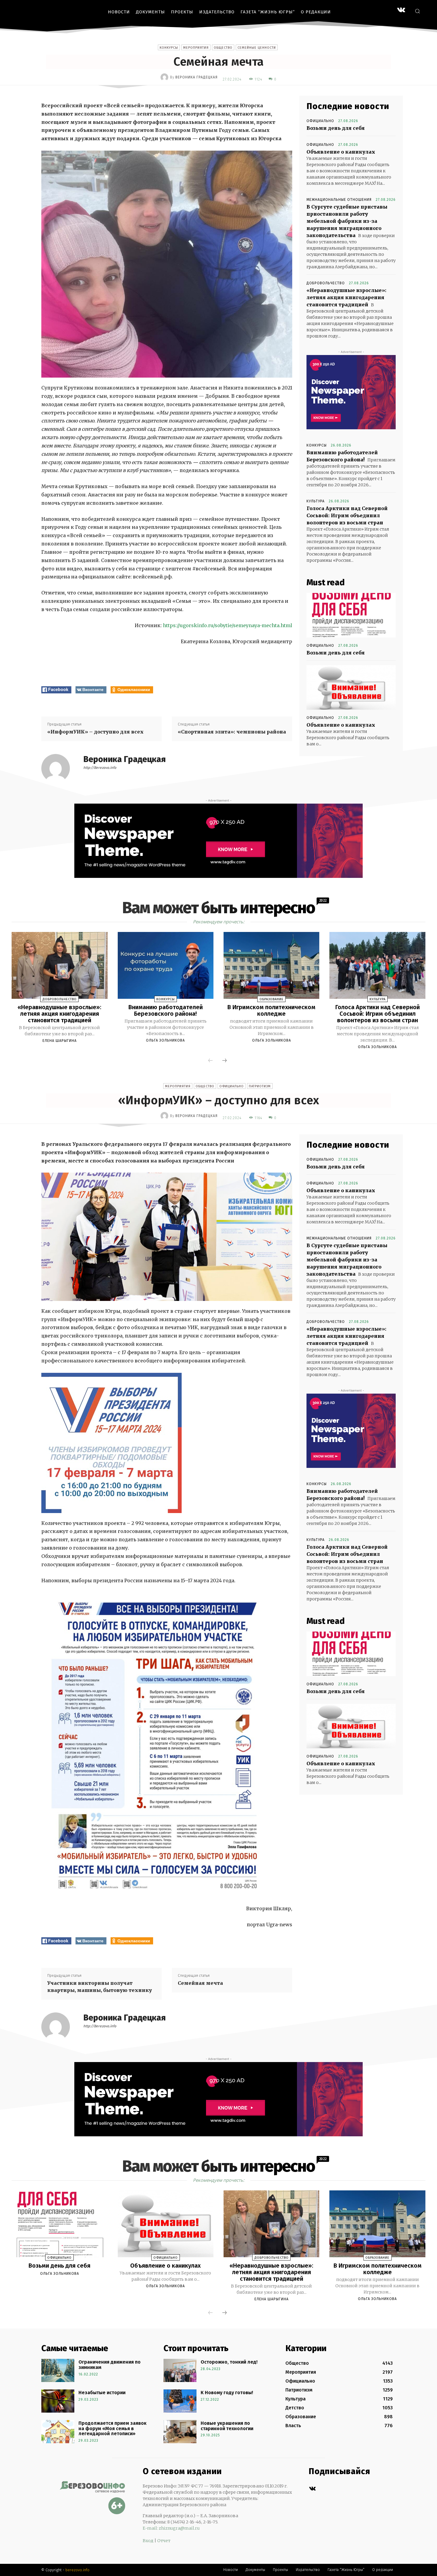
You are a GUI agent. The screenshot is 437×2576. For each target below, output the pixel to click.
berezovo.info (77, 2570)
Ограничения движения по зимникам (110, 2365)
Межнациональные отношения (339, 200)
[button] (417, 11)
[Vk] (312, 2489)
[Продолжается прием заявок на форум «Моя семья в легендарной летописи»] (58, 2432)
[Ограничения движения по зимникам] (58, 2370)
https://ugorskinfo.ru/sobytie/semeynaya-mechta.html (228, 625)
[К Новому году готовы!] (180, 2401)
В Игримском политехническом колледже (271, 1010)
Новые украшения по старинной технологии (227, 2426)
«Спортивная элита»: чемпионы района (232, 732)
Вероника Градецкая (197, 77)
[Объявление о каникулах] (351, 687)
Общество (223, 48)
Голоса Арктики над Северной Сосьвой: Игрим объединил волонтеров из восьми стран (347, 515)
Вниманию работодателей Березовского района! (166, 1010)
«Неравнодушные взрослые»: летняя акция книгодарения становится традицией (346, 297)
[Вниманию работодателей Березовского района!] (166, 966)
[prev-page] (210, 1061)
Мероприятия (196, 48)
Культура (316, 501)
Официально (320, 121)
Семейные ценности (257, 48)
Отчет (164, 2541)
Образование (272, 999)
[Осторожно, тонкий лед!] (180, 2370)
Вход (148, 2541)
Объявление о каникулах (341, 152)
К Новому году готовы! (227, 2393)
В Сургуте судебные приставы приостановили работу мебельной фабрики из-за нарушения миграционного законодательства (347, 221)
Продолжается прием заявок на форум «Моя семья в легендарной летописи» (113, 2428)
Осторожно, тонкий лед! (229, 2362)
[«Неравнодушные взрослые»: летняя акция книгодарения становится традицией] (59, 966)
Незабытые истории (102, 2393)
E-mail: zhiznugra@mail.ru (171, 2528)
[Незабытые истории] (58, 2401)
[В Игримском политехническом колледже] (271, 966)
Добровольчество (326, 283)
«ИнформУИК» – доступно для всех (95, 732)
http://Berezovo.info (100, 768)
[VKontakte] (401, 11)
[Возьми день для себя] (351, 615)
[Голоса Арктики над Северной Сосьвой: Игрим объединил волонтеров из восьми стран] (377, 966)
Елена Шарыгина (60, 1041)
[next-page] (224, 1061)
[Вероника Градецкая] (165, 77)
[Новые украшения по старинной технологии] (180, 2432)
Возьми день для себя (336, 128)
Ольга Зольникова (165, 1040)
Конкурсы (169, 48)
